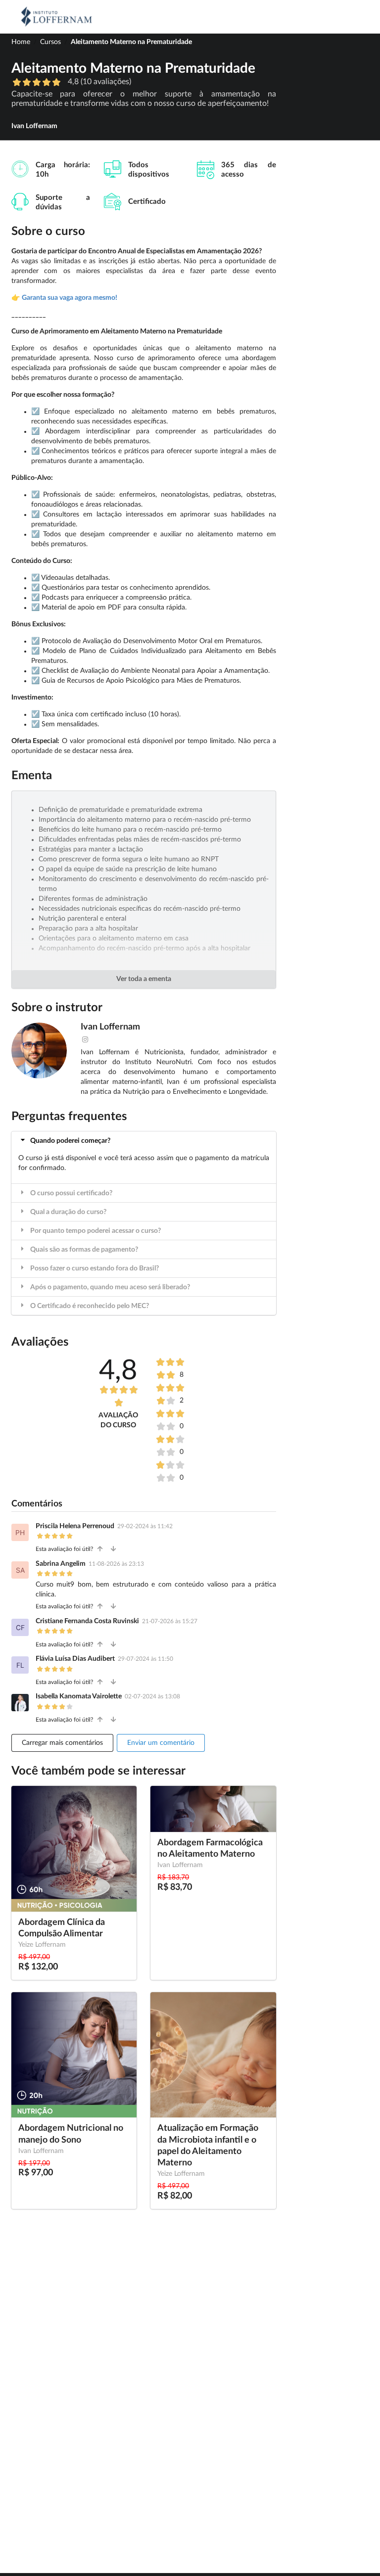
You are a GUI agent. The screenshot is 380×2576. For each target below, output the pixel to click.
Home (21, 42)
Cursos (50, 42)
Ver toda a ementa (144, 979)
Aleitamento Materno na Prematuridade (131, 42)
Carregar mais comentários (62, 1743)
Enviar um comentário (161, 1743)
